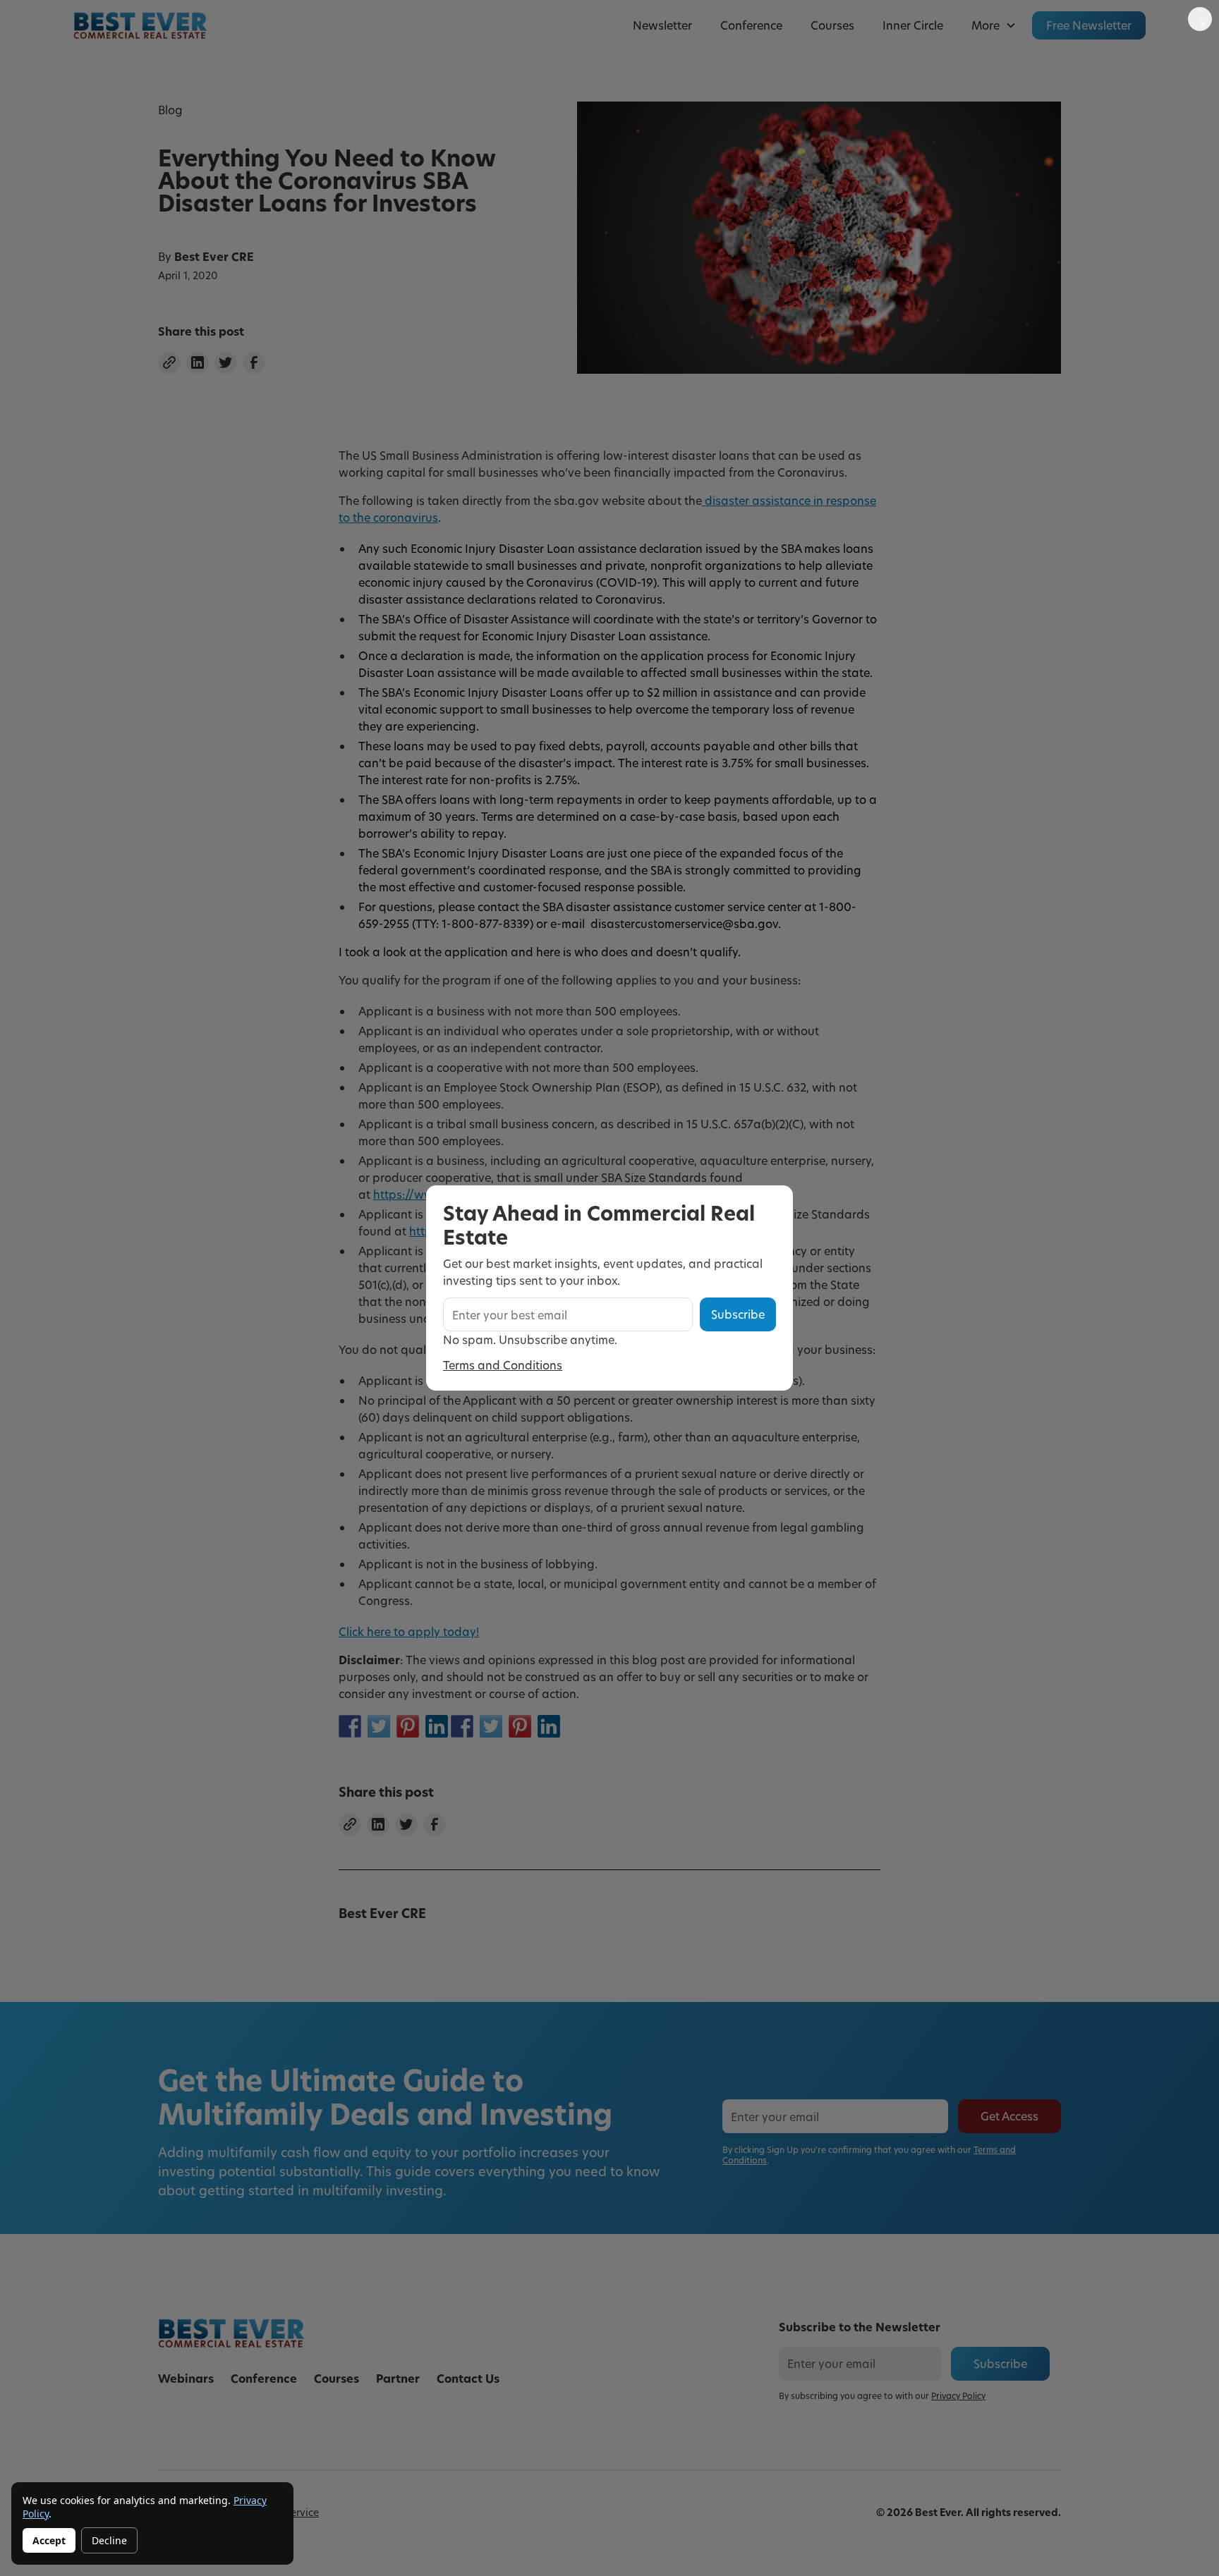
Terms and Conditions (503, 1365)
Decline (109, 2540)
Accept (49, 2540)
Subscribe (738, 1314)
